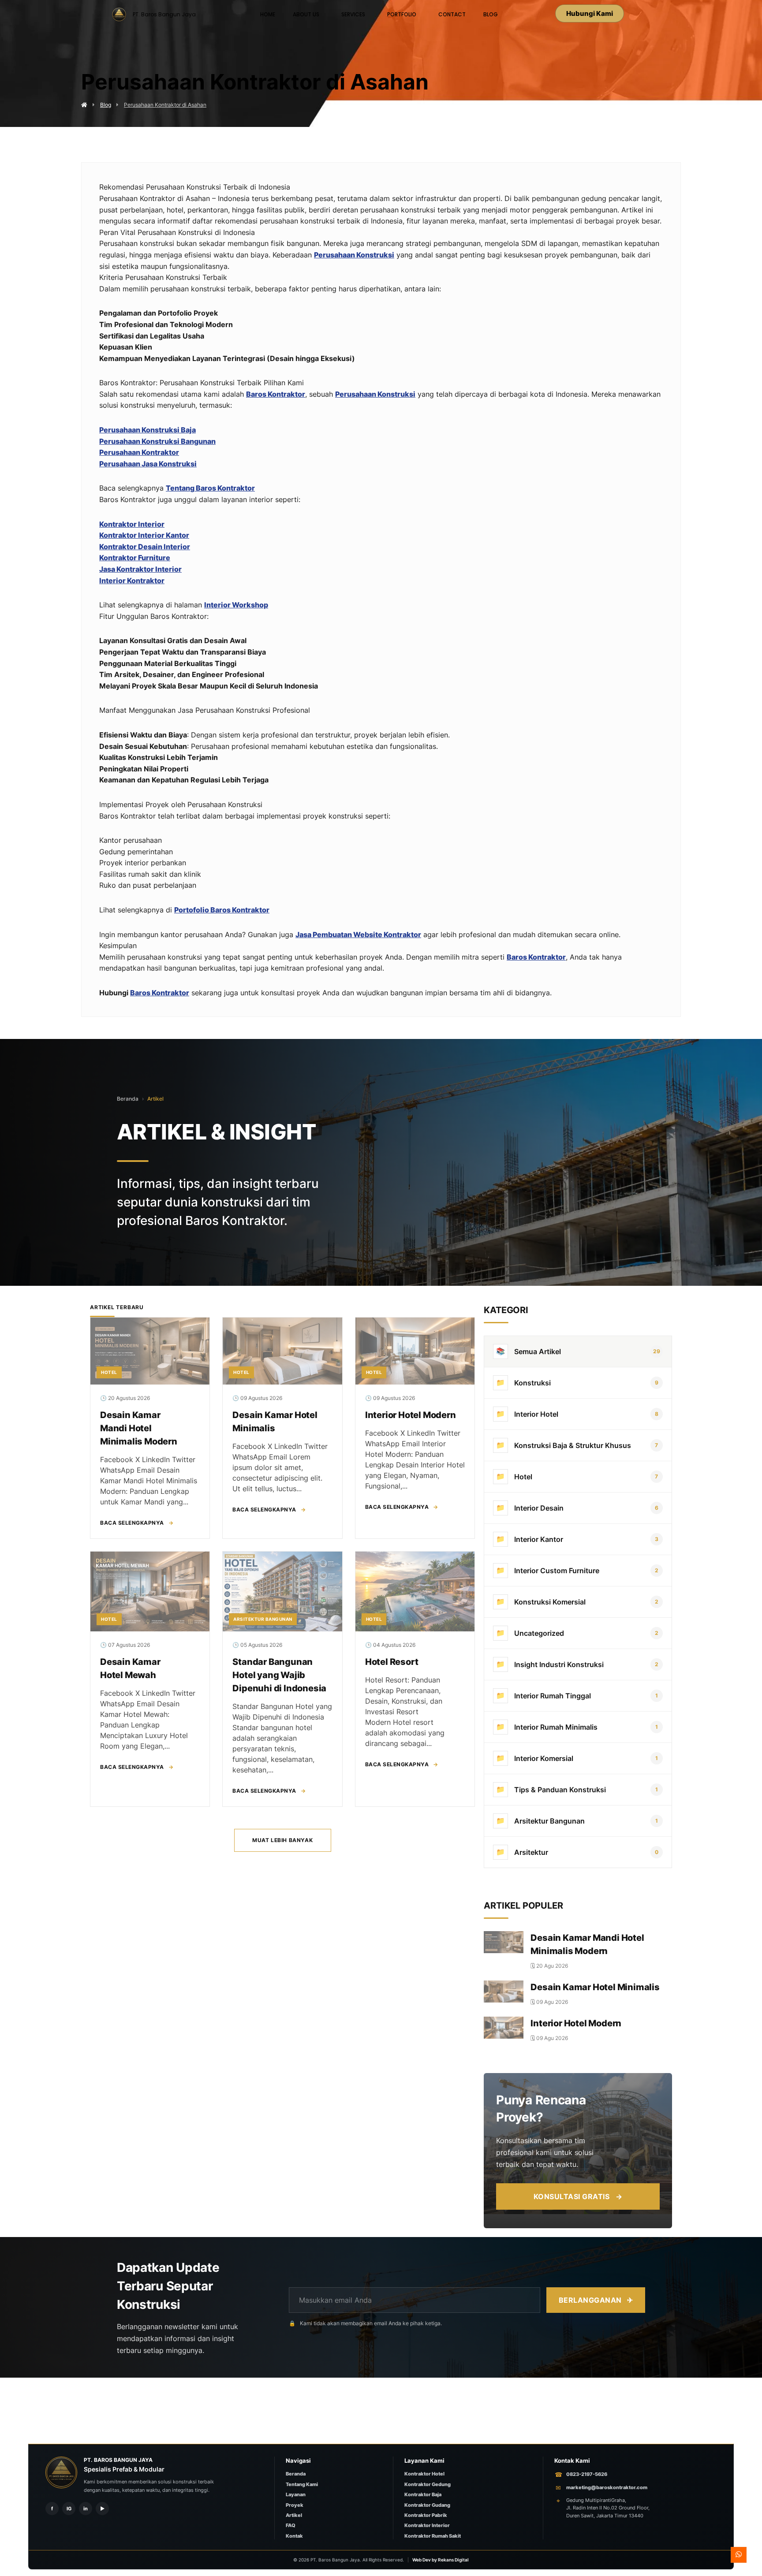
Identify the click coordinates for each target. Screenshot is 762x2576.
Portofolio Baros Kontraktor (222, 910)
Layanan (296, 2494)
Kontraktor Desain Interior (145, 547)
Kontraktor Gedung (428, 2484)
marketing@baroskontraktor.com (607, 2487)
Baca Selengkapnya (137, 1523)
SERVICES (353, 14)
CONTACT (452, 14)
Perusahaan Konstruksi (354, 255)
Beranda (128, 1099)
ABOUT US (306, 14)
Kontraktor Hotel (424, 2474)
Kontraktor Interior (132, 524)
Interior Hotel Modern (411, 1415)
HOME (268, 14)
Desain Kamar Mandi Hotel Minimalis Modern (139, 1428)
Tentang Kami (302, 2484)
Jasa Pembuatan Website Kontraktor (358, 934)
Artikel (155, 1099)
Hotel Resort (392, 1662)
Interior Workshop (236, 605)
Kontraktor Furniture (135, 558)
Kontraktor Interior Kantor (144, 535)
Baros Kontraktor (276, 394)
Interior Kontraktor (132, 581)
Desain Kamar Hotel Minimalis (595, 1987)
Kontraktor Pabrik (426, 2515)
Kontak (294, 2536)
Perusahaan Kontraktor (139, 452)
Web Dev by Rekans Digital (441, 2560)
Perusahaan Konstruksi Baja (148, 430)
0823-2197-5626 (587, 2474)
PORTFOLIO (402, 14)
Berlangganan (596, 2300)
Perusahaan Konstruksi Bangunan (157, 441)
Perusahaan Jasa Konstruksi (148, 464)
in (86, 2509)
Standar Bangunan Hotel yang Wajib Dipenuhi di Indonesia (279, 1675)
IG (69, 2509)
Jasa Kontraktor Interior (140, 569)
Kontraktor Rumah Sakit (433, 2536)
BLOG (491, 14)
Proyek (295, 2505)
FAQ (291, 2525)
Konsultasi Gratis (578, 2196)
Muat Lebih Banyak (282, 1840)
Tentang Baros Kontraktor (210, 488)
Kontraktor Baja (423, 2494)
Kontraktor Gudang (427, 2505)
